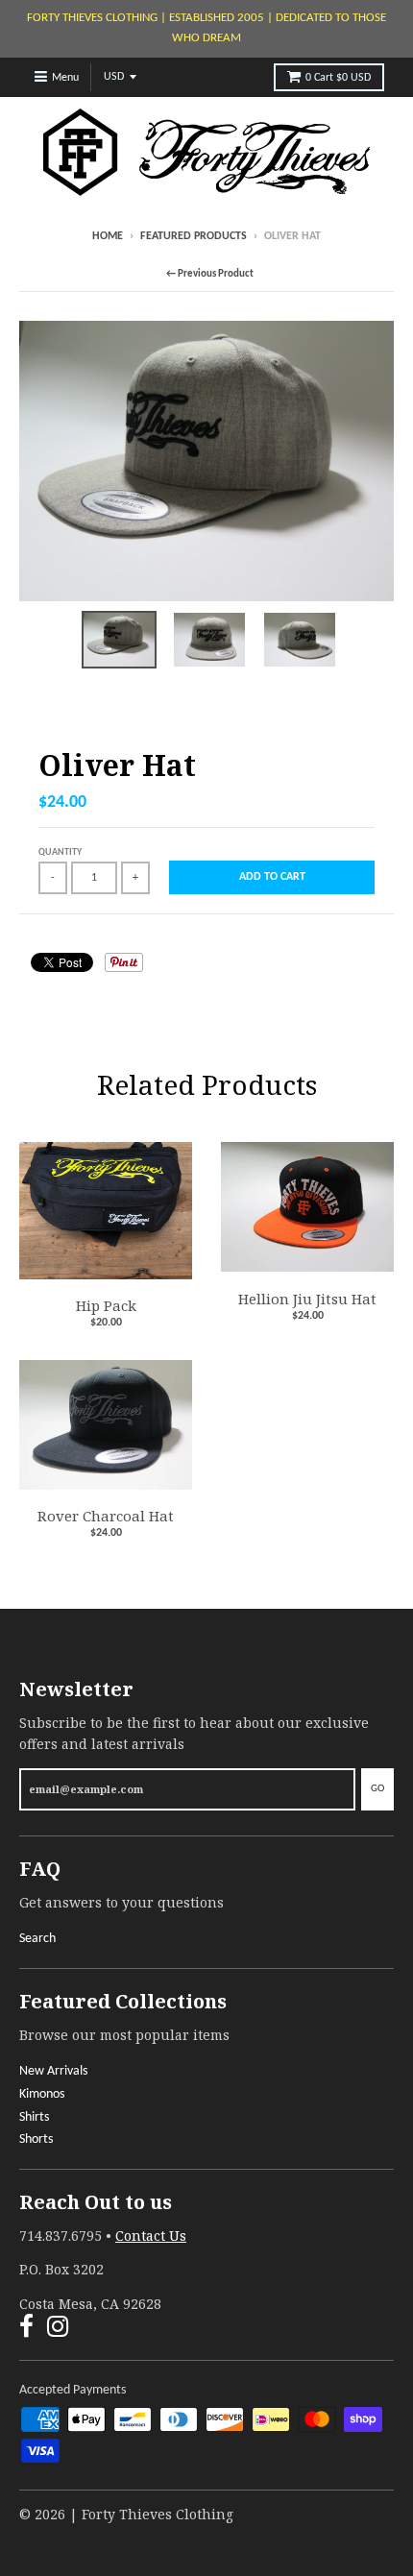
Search (37, 1939)
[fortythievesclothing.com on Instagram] (58, 2330)
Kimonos (42, 2094)
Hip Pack (106, 1305)
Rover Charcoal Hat (106, 1516)
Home (108, 236)
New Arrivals (53, 2071)
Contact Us (151, 2236)
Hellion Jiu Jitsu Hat (307, 1299)
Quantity (60, 852)
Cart (338, 78)
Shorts (36, 2139)
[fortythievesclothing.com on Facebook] (26, 2330)
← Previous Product (210, 274)
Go (377, 1789)
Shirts (34, 2117)
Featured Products (194, 236)
